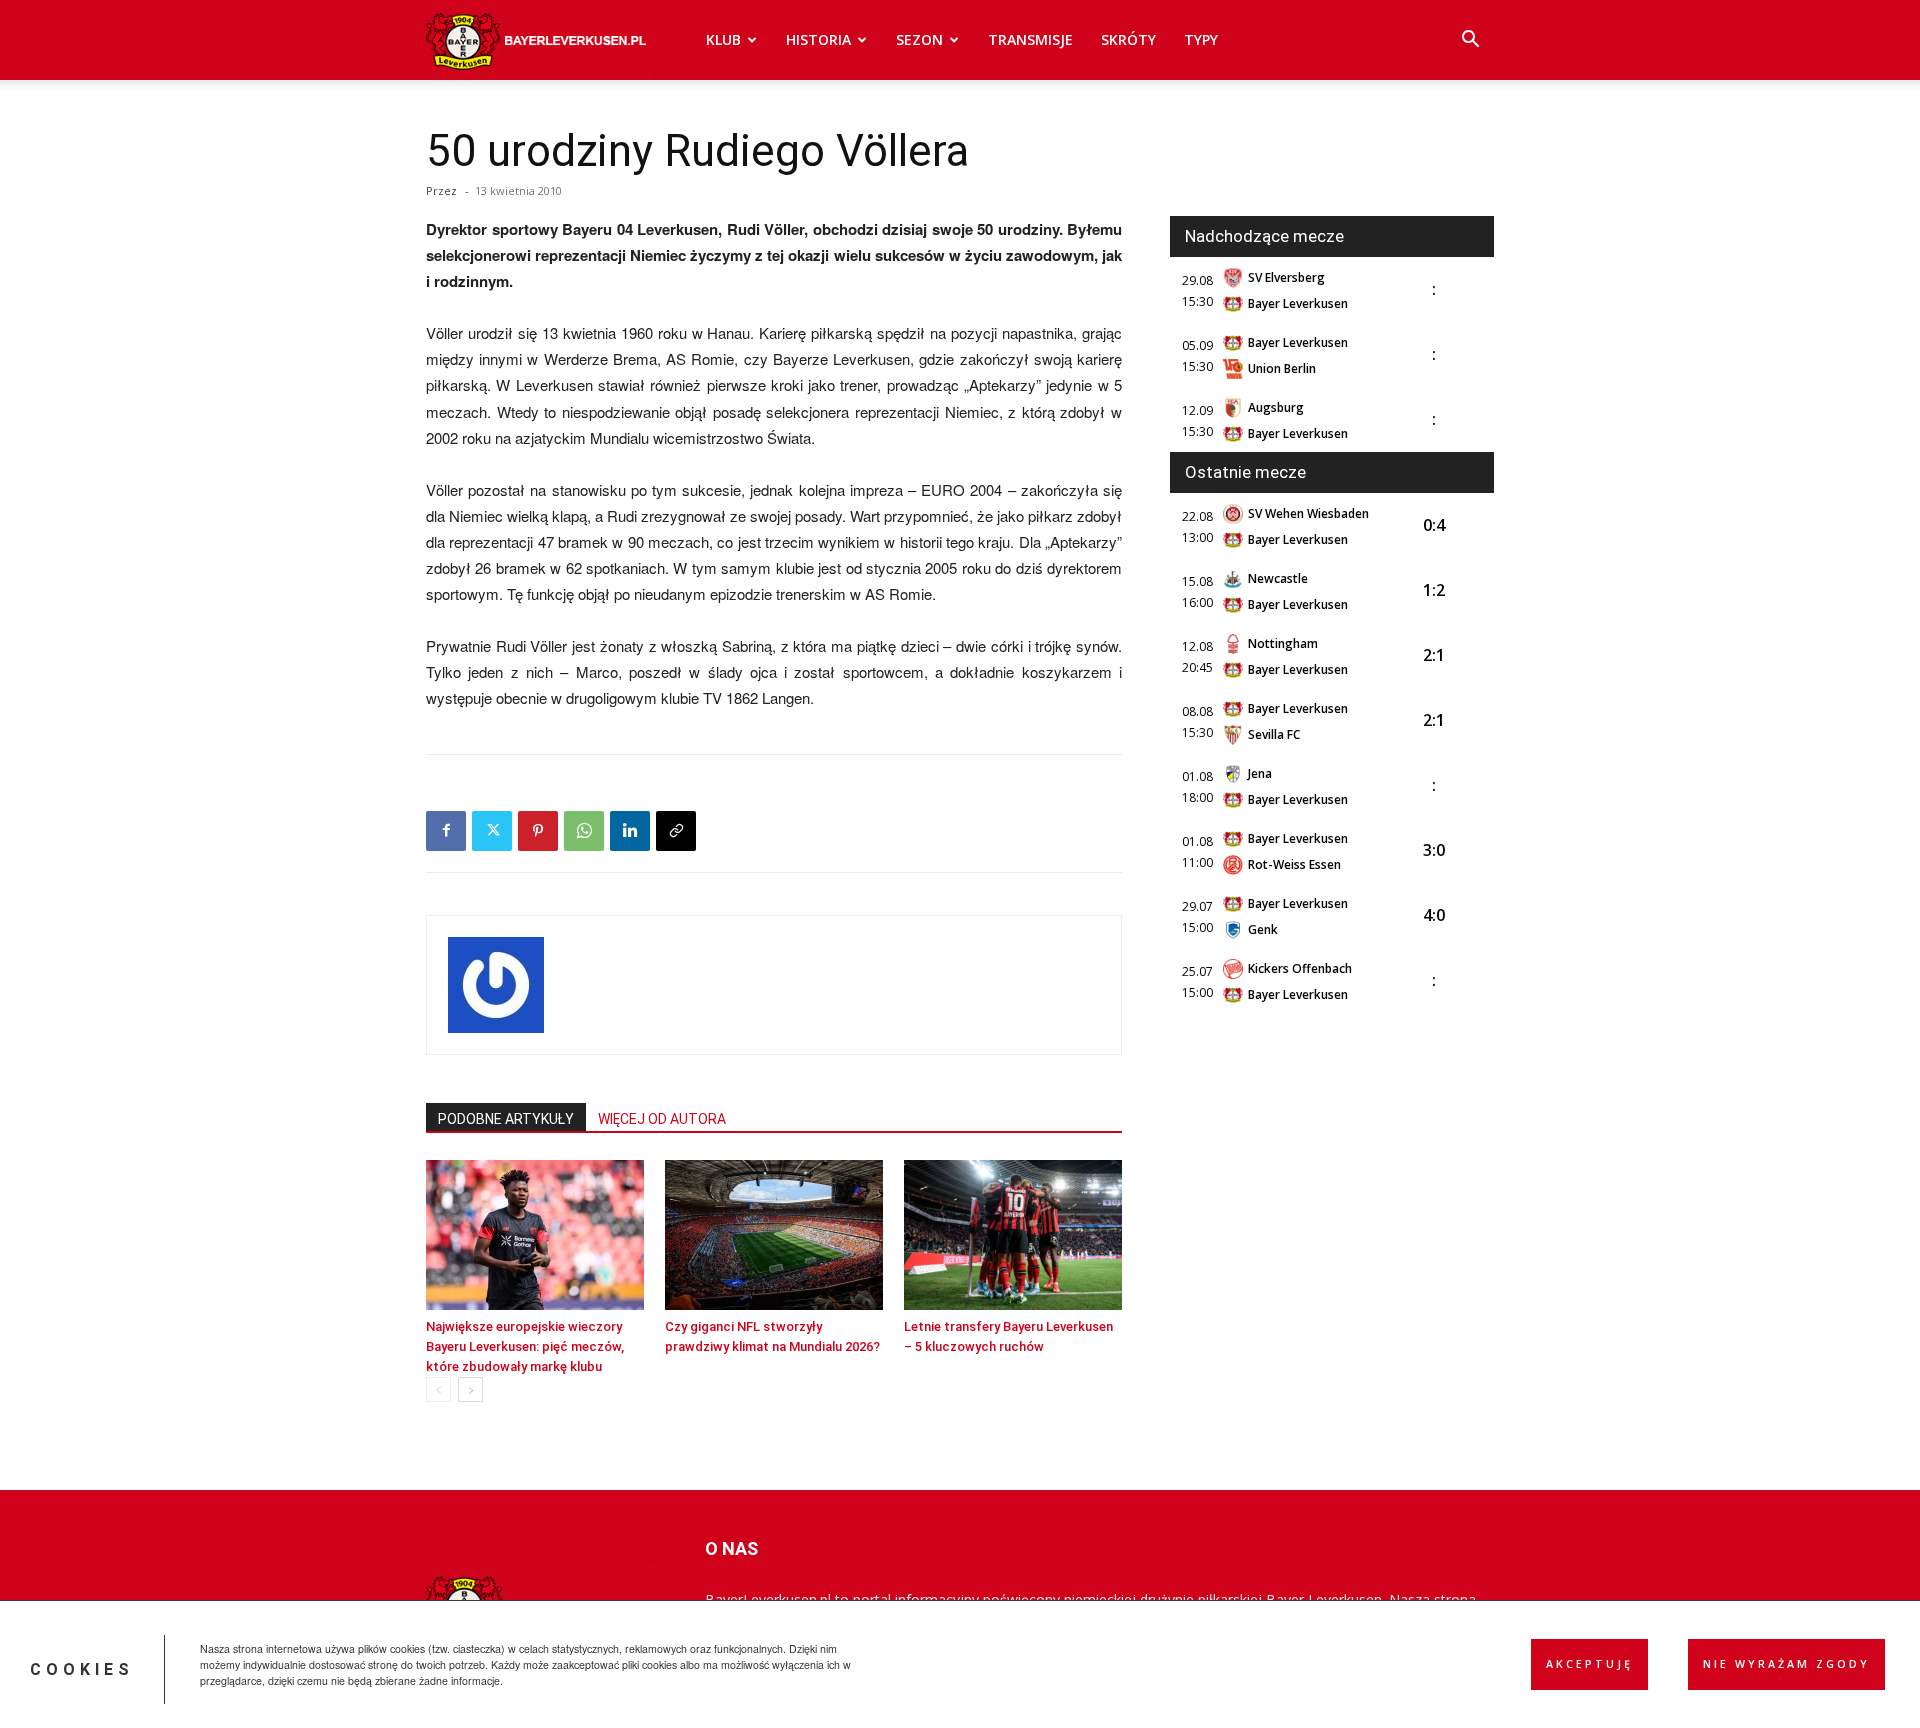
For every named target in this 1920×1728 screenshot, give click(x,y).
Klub (723, 39)
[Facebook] (446, 831)
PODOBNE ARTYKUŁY (506, 1119)
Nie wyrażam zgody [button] (1786, 1664)
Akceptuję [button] (1589, 1664)
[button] (1470, 41)
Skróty (1128, 39)
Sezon (919, 39)
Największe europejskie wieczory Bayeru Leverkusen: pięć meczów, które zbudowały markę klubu (525, 1346)
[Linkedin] (630, 831)
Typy (1201, 39)
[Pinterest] (538, 831)
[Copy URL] (676, 831)
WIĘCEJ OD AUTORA (662, 1119)
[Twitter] (492, 831)
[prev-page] (438, 1389)
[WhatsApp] (584, 831)
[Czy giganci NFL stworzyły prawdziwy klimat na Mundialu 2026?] (774, 1235)
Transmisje (1030, 39)
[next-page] (470, 1389)
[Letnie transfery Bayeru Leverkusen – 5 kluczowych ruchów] (1013, 1235)
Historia (818, 39)
